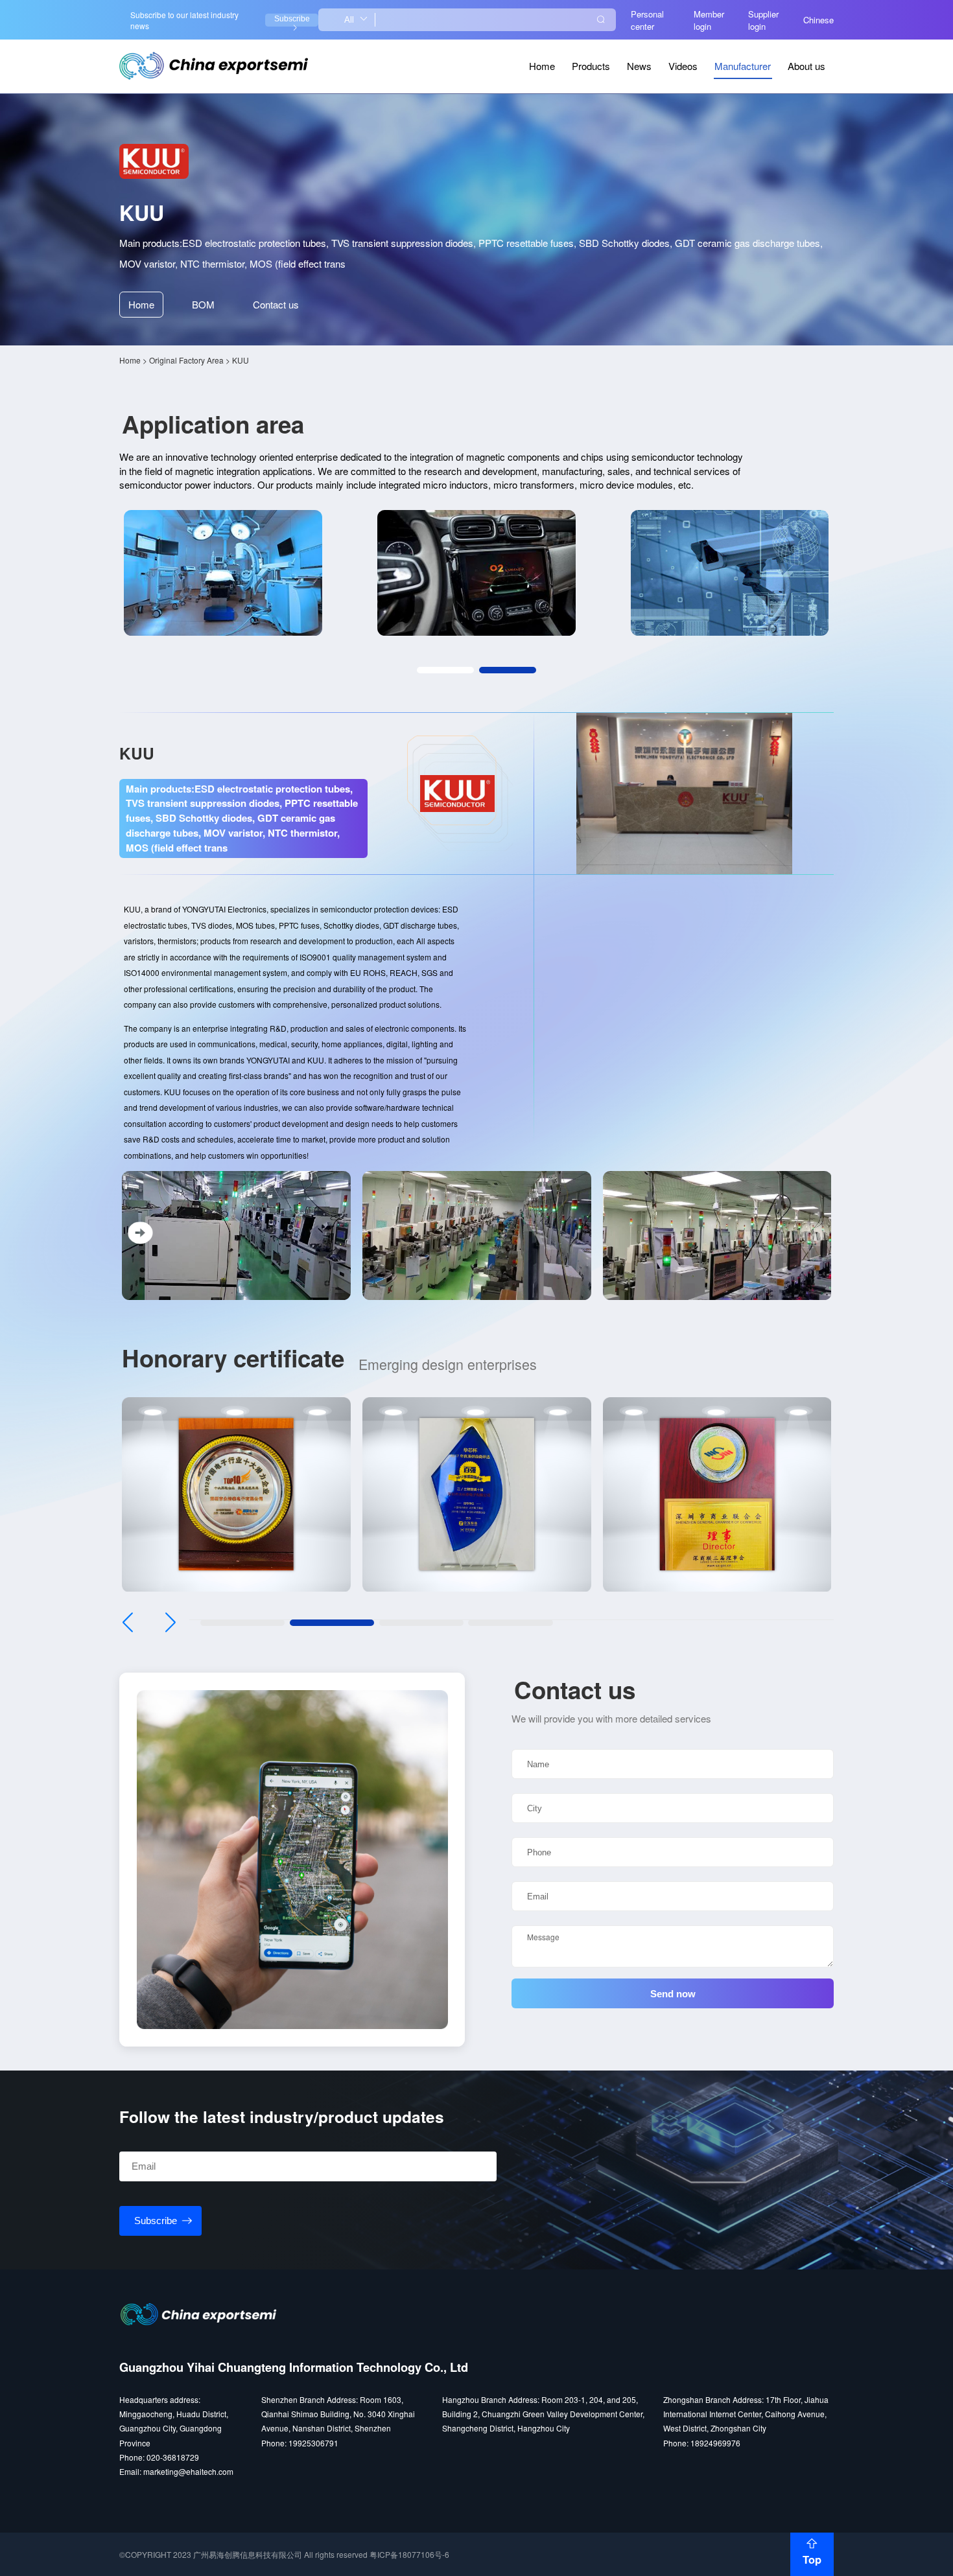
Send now (673, 1994)
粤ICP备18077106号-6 (409, 2554)
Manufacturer (743, 66)
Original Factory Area (186, 360)
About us (806, 66)
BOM (203, 304)
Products (591, 66)
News (639, 66)
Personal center (647, 20)
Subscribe (292, 19)
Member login (709, 20)
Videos (683, 66)
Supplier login (763, 20)
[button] (445, 670)
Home (542, 66)
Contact (276, 304)
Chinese (818, 20)
